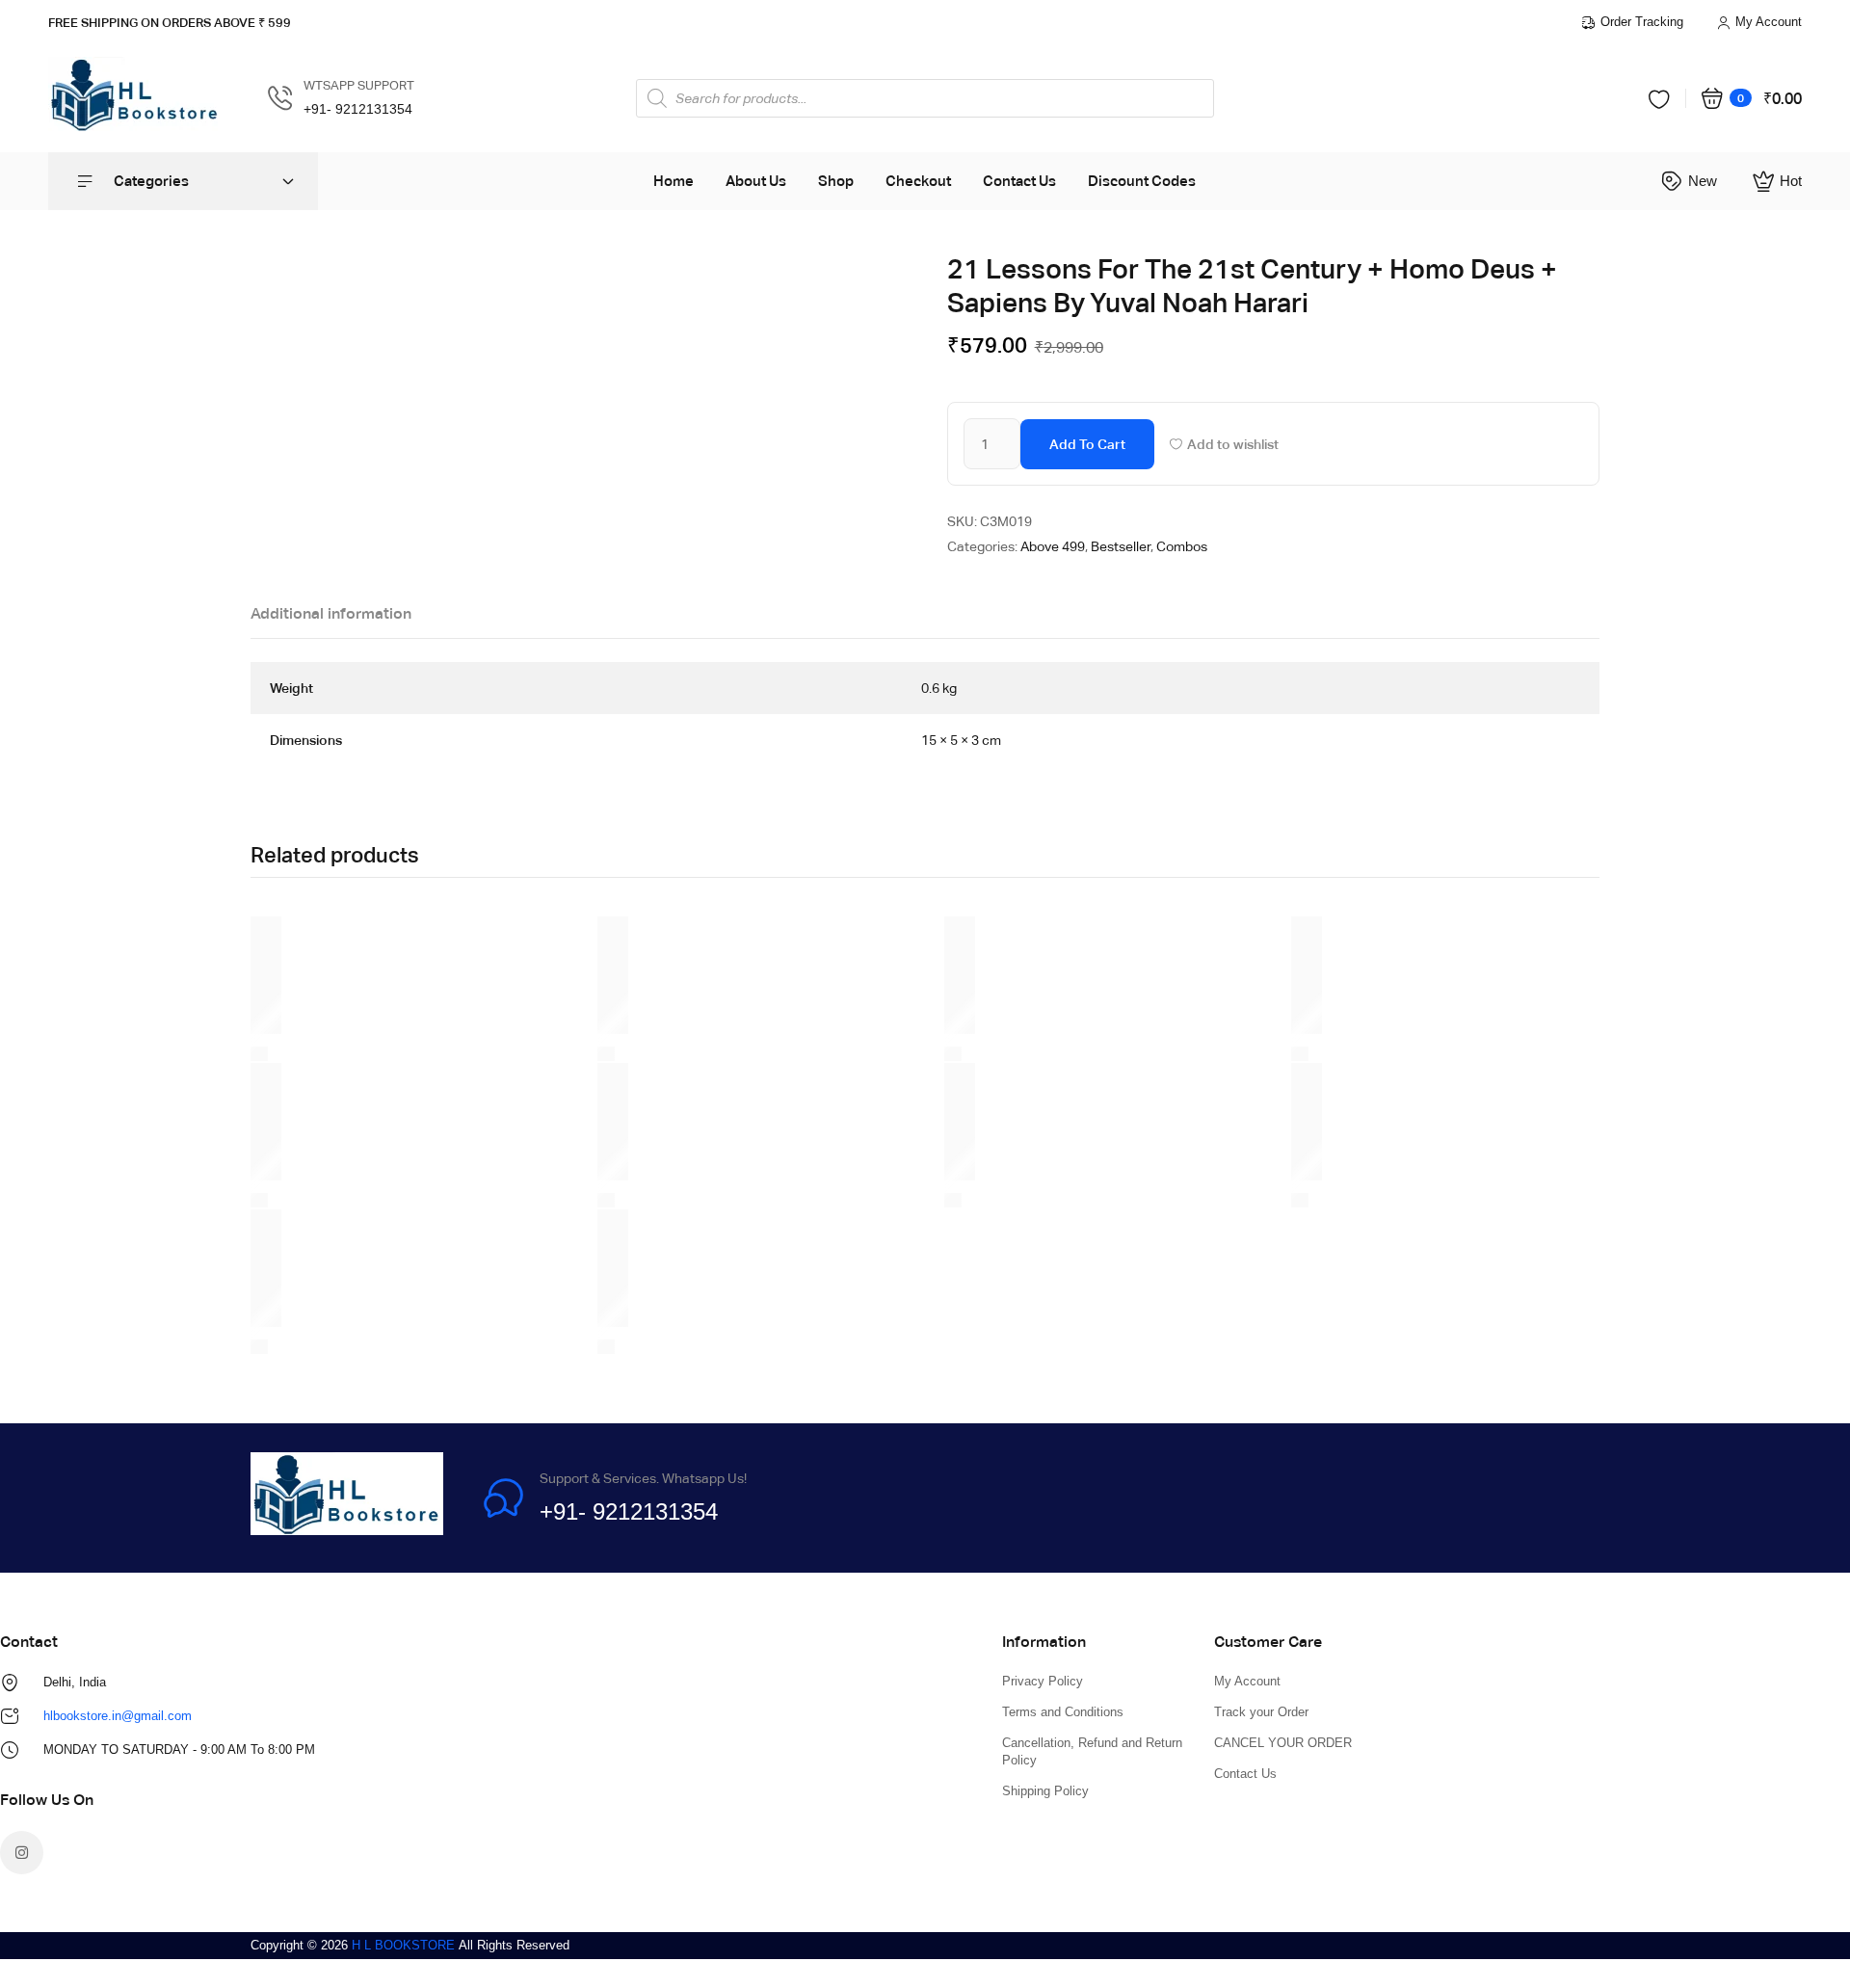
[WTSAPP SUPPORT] (280, 98)
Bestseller (1121, 546)
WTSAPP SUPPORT (359, 85)
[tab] (331, 619)
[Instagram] (22, 1853)
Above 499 (1053, 546)
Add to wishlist (1233, 444)
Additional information (331, 613)
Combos (1182, 546)
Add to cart (1087, 444)
